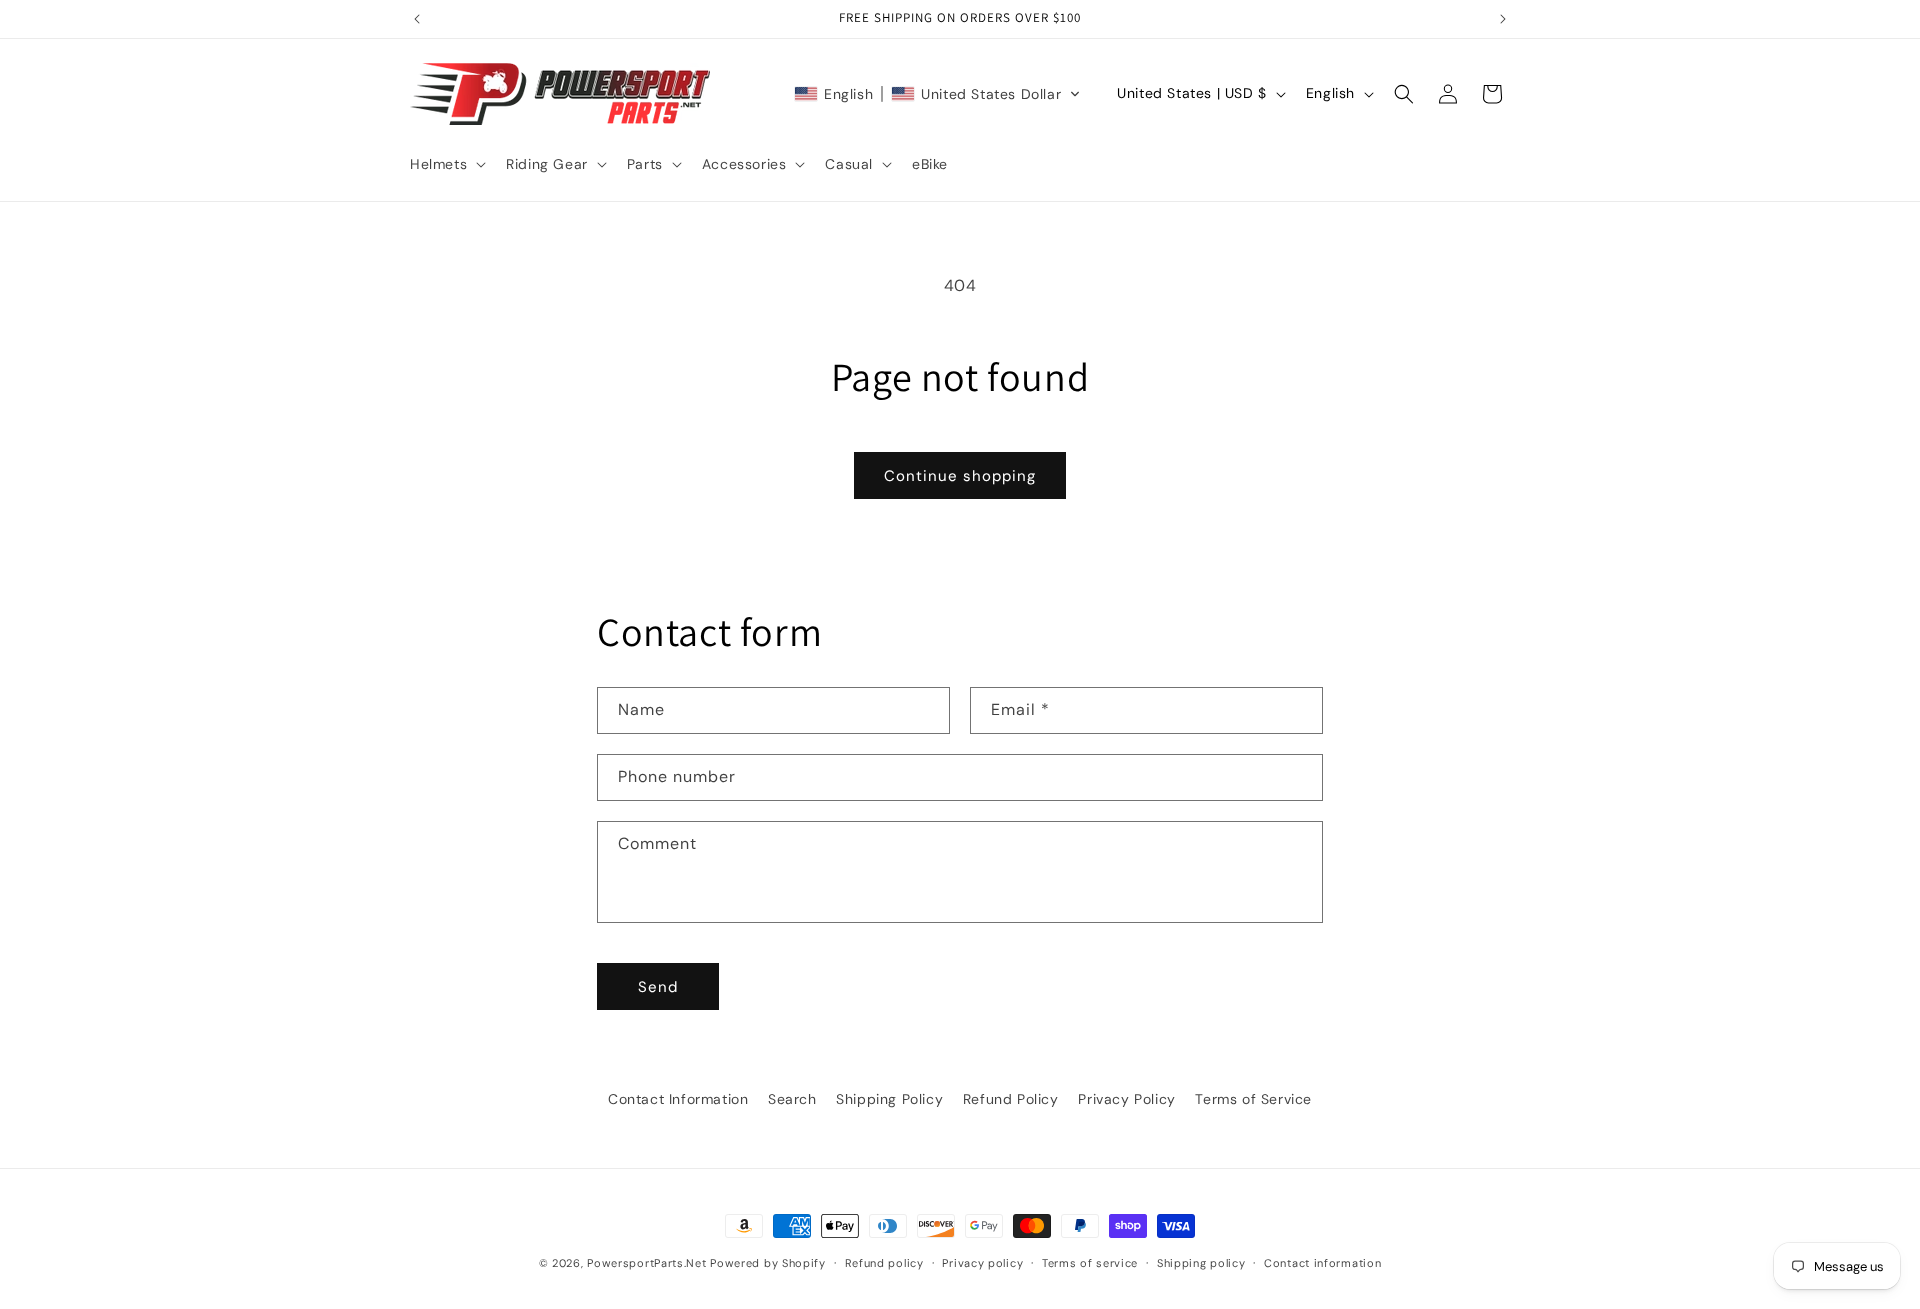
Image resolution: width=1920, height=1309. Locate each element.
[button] (446, 164)
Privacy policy (982, 1263)
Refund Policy (1011, 1099)
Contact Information (678, 1099)
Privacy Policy (1126, 1099)
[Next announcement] (1503, 19)
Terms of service (1090, 1263)
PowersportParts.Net (646, 1263)
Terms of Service (1253, 1099)
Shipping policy (1201, 1263)
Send (658, 987)
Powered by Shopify (768, 1263)
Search (792, 1099)
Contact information (1322, 1263)
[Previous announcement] (417, 19)
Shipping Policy (889, 1099)
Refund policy (884, 1263)
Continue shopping (960, 476)
